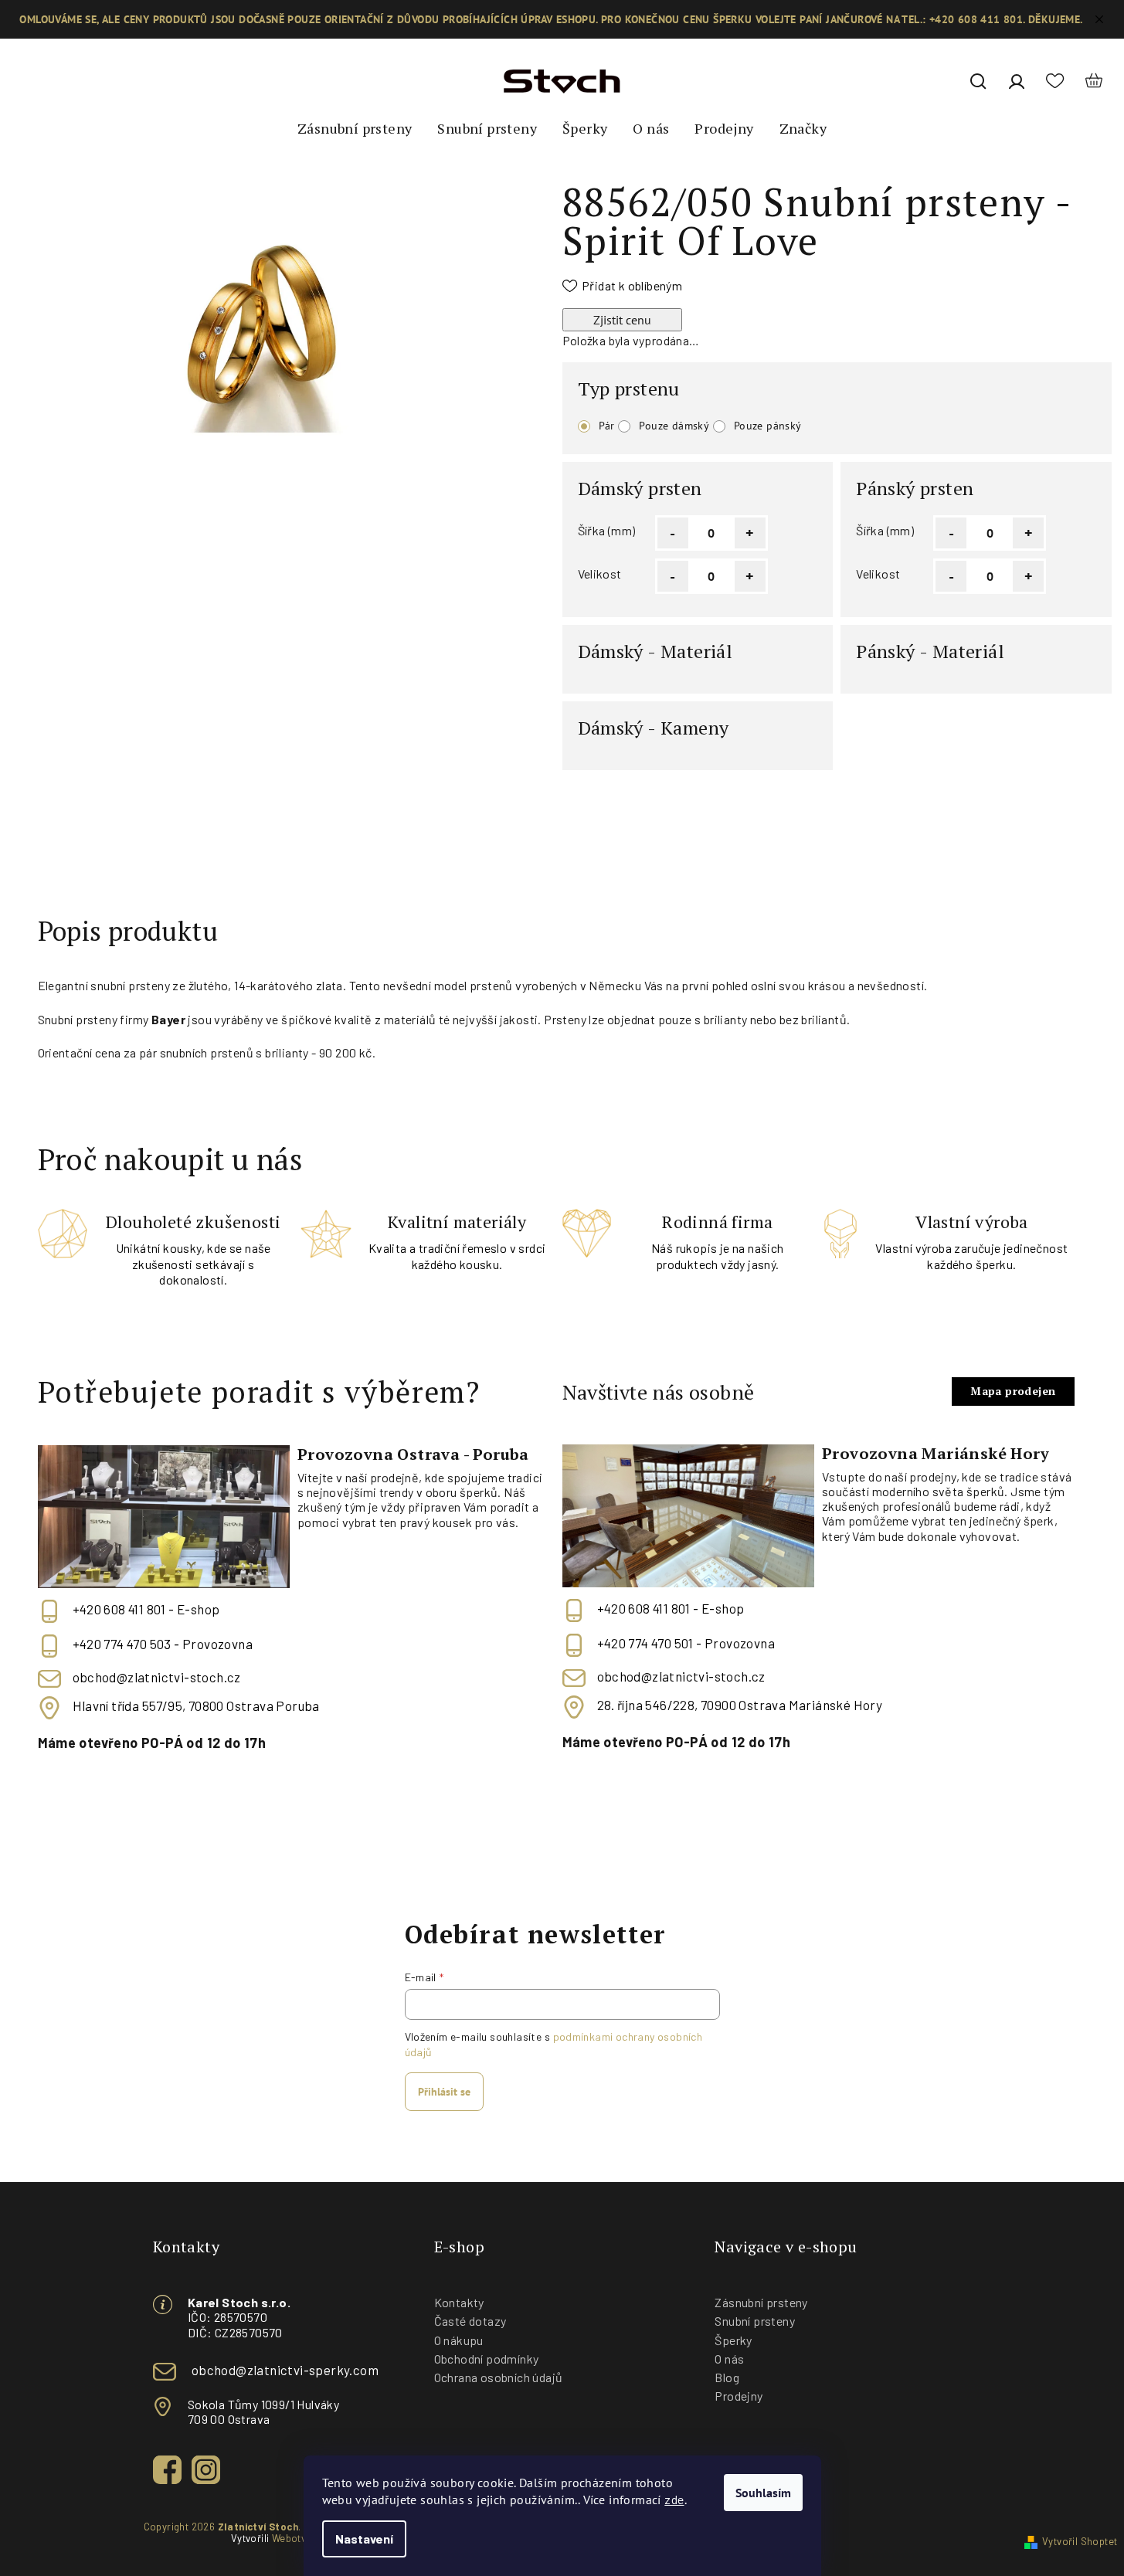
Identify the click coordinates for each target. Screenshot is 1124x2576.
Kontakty (459, 2302)
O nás (729, 2359)
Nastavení (364, 2539)
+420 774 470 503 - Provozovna (163, 1644)
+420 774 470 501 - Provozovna (686, 1643)
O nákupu (459, 2340)
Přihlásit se (444, 2092)
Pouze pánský (768, 426)
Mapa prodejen (1013, 1391)
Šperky (733, 2340)
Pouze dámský (674, 426)
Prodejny (739, 2396)
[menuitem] (355, 129)
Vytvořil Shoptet (1080, 2541)
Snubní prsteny (755, 2321)
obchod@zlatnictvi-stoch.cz (157, 1677)
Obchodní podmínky (487, 2359)
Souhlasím (763, 2493)
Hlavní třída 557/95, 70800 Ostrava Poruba (196, 1706)
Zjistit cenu (622, 320)
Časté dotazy (470, 2321)
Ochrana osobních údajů (499, 2377)
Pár (607, 426)
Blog (727, 2377)
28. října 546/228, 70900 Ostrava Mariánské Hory (740, 1705)
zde (674, 2499)
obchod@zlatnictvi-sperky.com (285, 2370)
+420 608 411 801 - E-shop (146, 1609)
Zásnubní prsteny (761, 2302)
